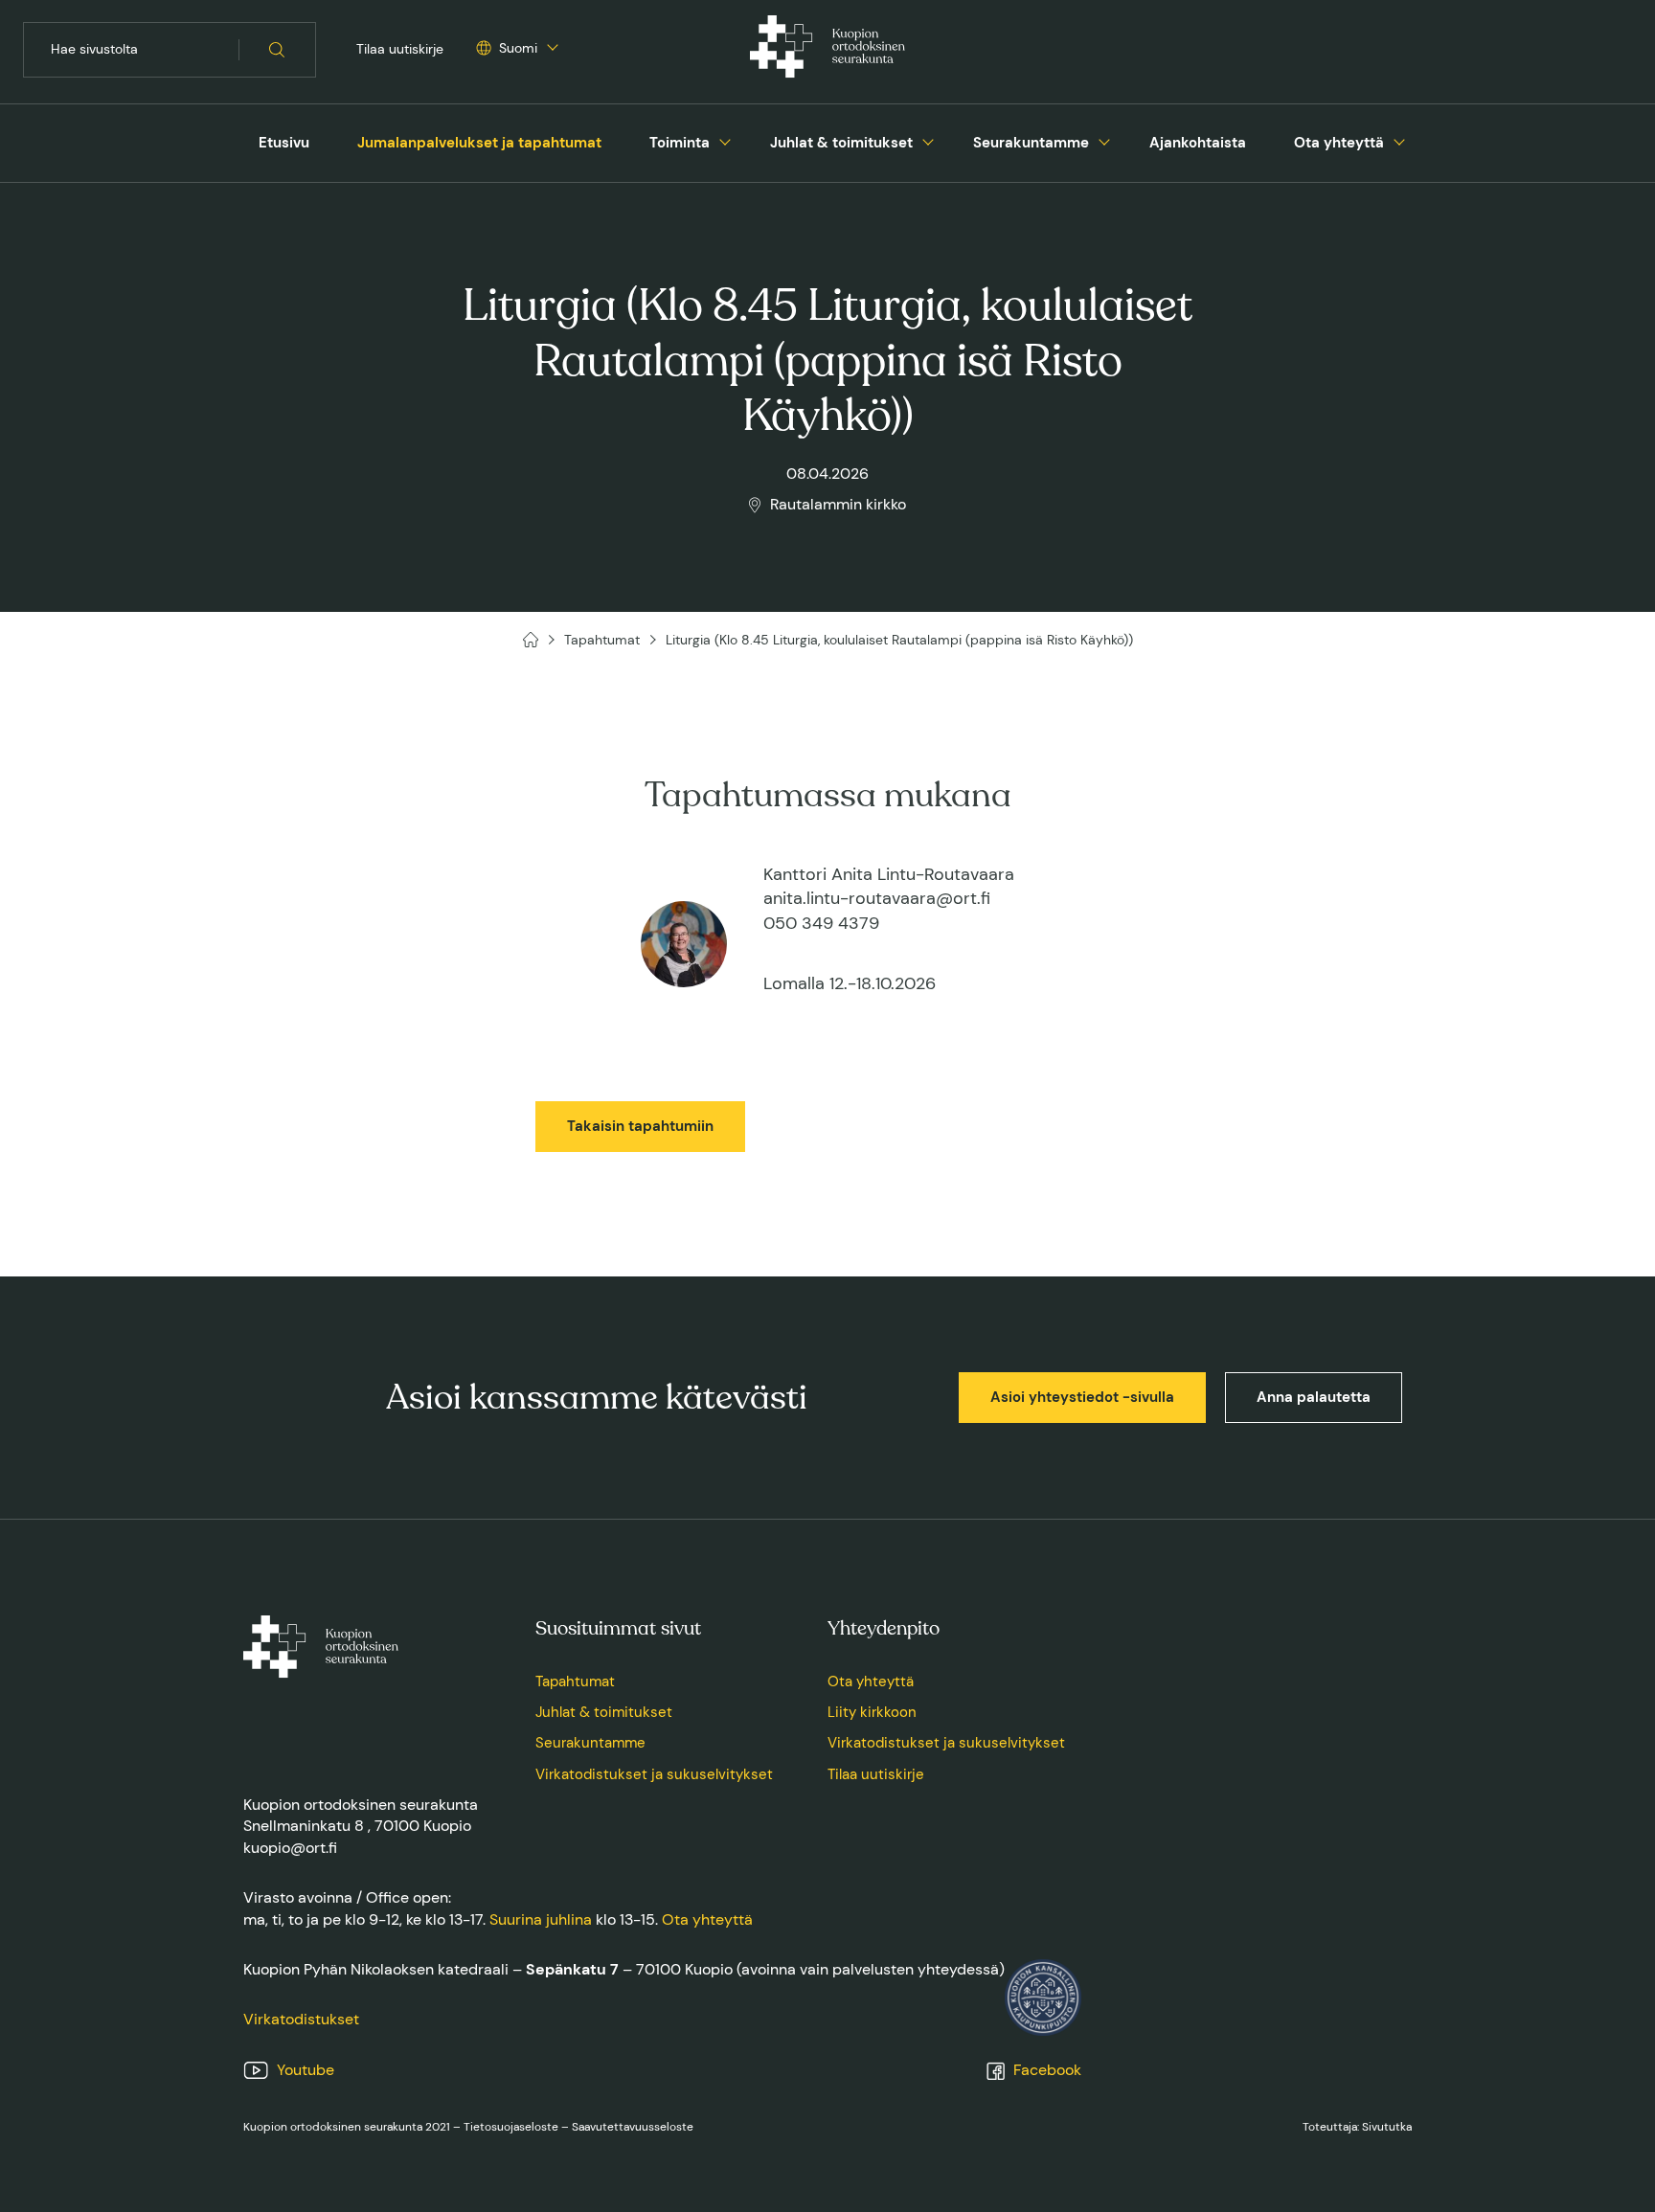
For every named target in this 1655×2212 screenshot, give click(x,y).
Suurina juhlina (541, 1919)
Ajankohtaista (1198, 143)
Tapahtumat (575, 1682)
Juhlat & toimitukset (841, 143)
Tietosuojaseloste (511, 2127)
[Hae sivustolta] (277, 50)
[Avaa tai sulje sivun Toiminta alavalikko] (725, 140)
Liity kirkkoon (872, 1712)
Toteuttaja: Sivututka (1357, 2127)
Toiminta (680, 143)
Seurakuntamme (1031, 143)
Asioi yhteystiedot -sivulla (1082, 1397)
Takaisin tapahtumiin (640, 1126)
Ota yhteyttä (1339, 143)
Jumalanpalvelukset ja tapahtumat (479, 143)
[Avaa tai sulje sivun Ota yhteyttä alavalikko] (1399, 140)
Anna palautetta (1314, 1397)
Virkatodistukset (301, 2019)
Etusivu (284, 143)
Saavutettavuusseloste (633, 2127)
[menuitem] (284, 143)
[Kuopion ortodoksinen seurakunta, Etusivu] (827, 50)
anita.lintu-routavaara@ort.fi (877, 898)
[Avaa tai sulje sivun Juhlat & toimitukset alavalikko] (928, 140)
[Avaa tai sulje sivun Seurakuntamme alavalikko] (1104, 140)
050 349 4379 (821, 923)
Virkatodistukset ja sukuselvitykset (654, 1774)
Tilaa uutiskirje (400, 49)
